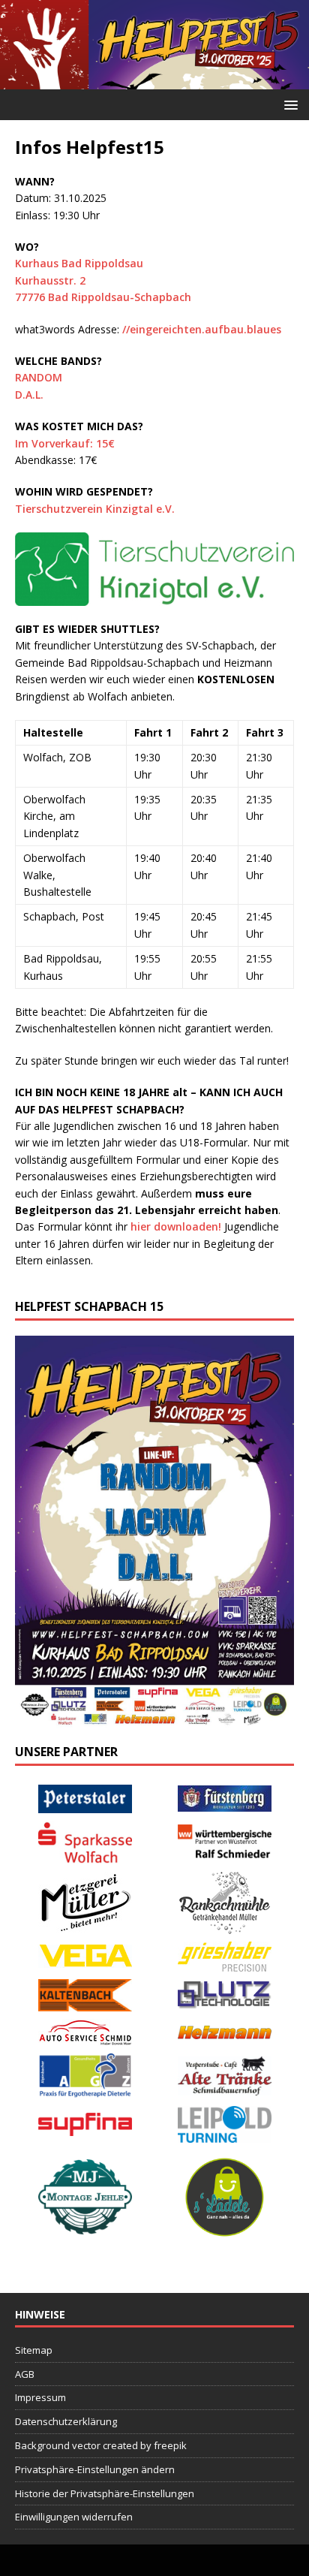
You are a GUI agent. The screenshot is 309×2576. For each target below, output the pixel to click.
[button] (288, 104)
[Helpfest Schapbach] (154, 80)
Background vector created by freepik (101, 2445)
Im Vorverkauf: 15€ (65, 443)
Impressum (40, 2397)
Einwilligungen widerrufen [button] (74, 2517)
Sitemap (34, 2350)
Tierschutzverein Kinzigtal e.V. (95, 509)
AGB (25, 2374)
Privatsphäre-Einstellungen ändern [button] (95, 2469)
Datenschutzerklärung (66, 2421)
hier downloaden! (176, 1226)
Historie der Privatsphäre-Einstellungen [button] (105, 2493)
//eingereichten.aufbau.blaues (202, 329)
